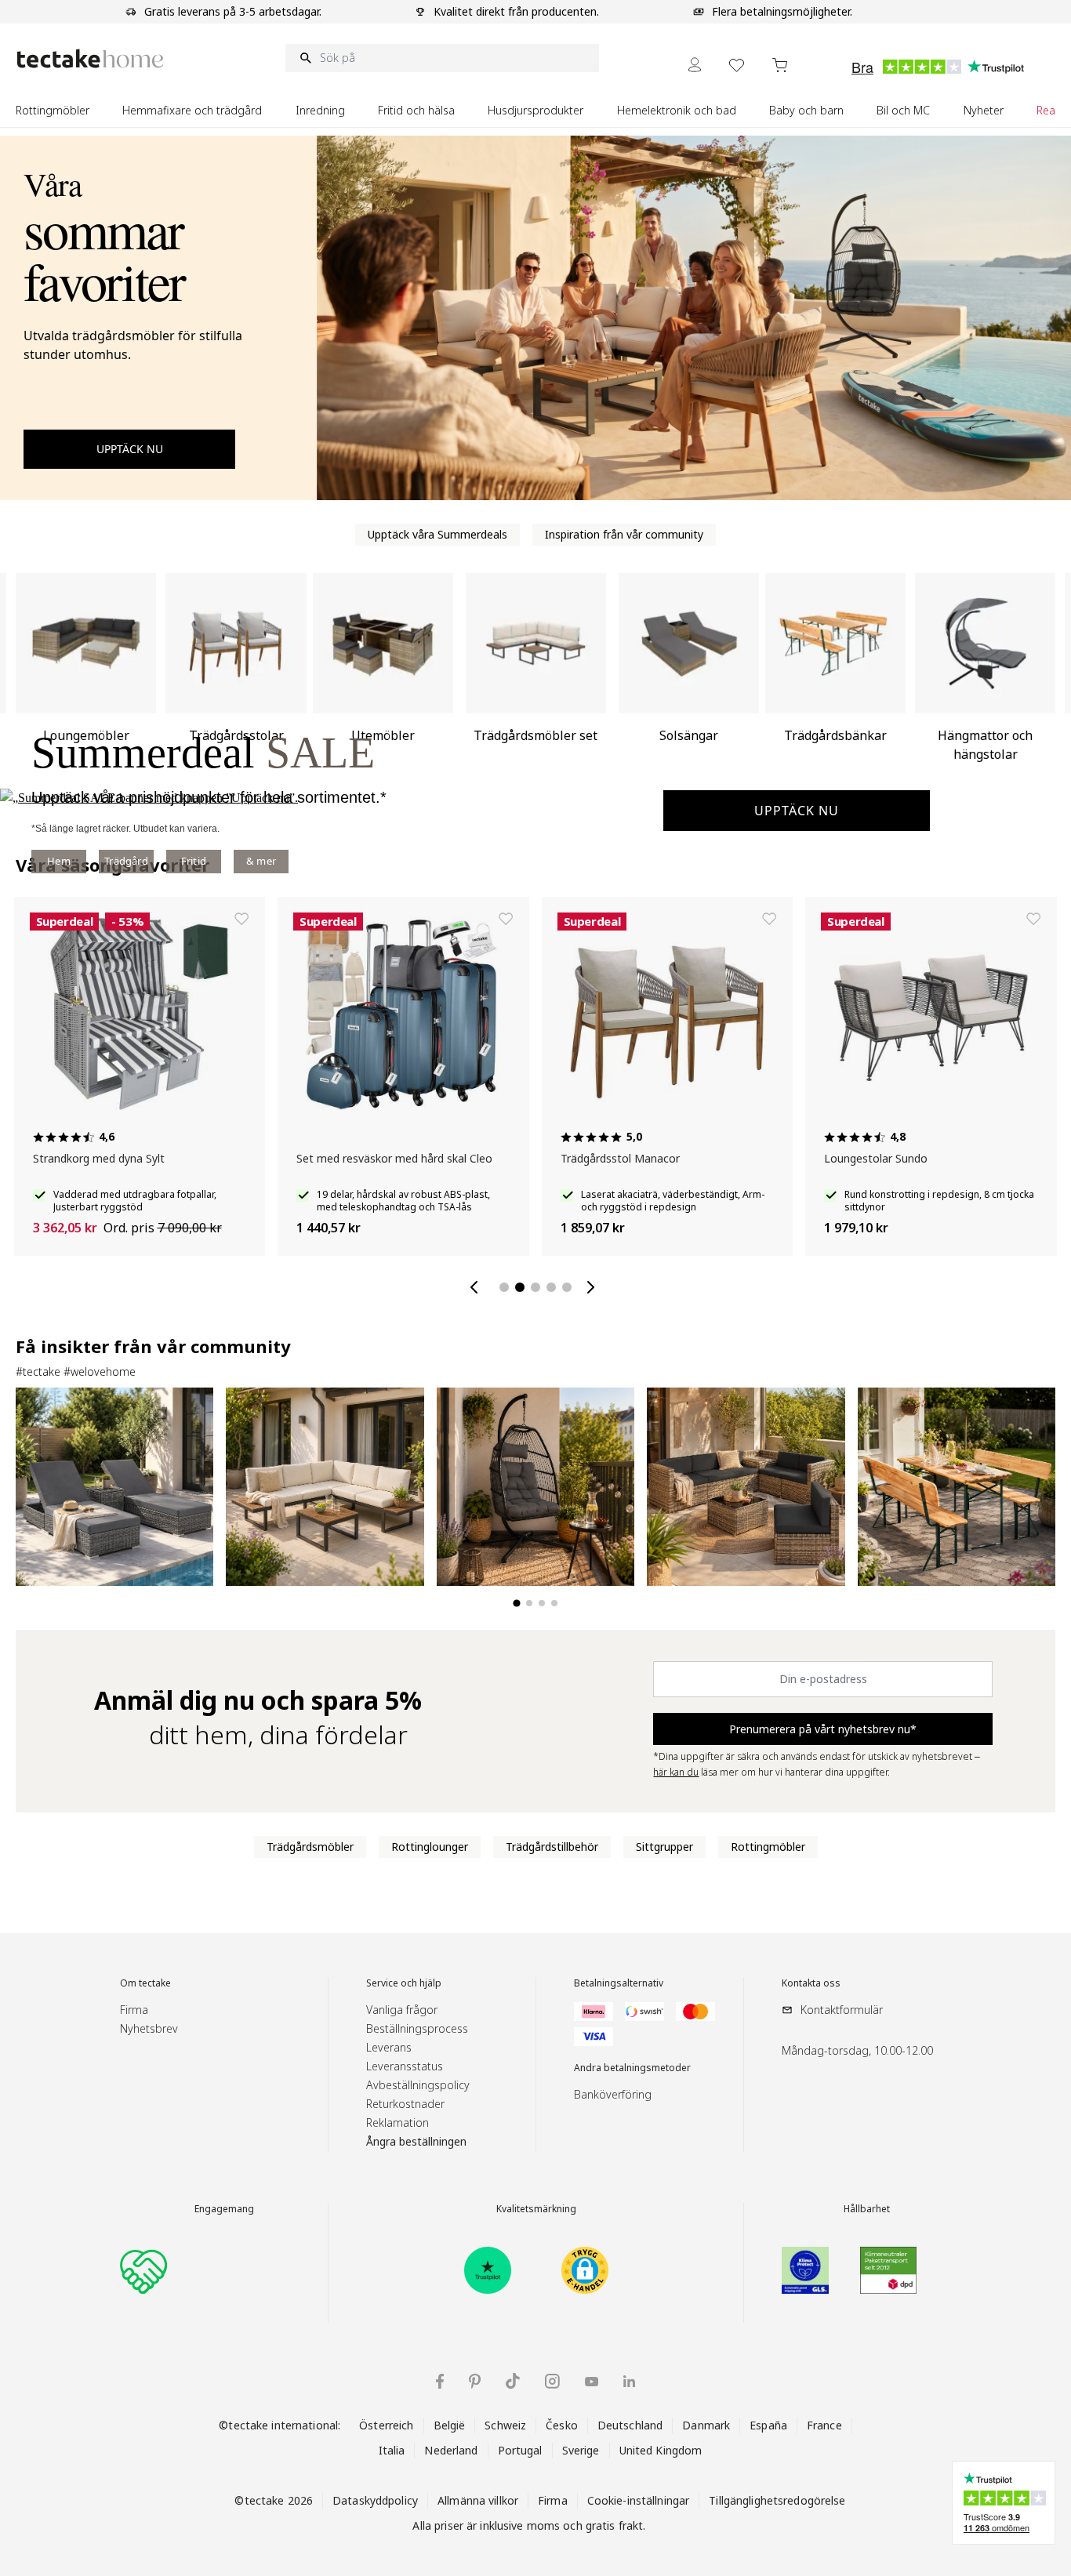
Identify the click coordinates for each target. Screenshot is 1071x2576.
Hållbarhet (867, 2209)
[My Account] (695, 65)
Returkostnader (405, 2104)
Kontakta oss (811, 1983)
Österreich (386, 2425)
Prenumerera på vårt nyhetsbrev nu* (823, 1729)
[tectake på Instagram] (552, 2381)
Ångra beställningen (416, 2141)
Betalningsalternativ (619, 1983)
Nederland (451, 2450)
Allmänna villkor (478, 2500)
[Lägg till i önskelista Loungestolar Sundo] (1033, 919)
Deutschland (630, 2425)
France (824, 2425)
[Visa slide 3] (542, 1603)
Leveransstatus (405, 2066)
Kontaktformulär (842, 2010)
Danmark (706, 2425)
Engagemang (224, 2209)
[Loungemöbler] (86, 674)
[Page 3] (535, 1287)
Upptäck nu (797, 811)
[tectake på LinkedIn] (629, 2381)
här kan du (676, 1772)
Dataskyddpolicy (375, 2500)
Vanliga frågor (402, 2010)
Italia (392, 2450)
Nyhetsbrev (149, 2028)
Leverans (389, 2047)
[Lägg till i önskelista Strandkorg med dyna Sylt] (241, 919)
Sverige (581, 2450)
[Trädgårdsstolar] (236, 674)
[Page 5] (567, 1287)
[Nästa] (594, 1287)
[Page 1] (504, 1287)
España (768, 2425)
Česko (562, 2425)
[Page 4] (551, 1287)
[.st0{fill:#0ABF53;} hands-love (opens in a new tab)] (143, 2270)
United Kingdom (661, 2450)
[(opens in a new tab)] (488, 2270)
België (450, 2425)
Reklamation (398, 2122)
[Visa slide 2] (529, 1603)
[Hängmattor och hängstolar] (985, 674)
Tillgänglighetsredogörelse (777, 2500)
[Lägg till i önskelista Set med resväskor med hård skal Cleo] (506, 919)
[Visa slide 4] (554, 1603)
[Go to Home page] (90, 58)
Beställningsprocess (417, 2028)
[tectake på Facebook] (440, 2381)
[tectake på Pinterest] (475, 2382)
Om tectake (145, 1983)
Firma (134, 2010)
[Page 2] (520, 1287)
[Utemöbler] (383, 674)
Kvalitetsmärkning (536, 2209)
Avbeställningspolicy (418, 2085)
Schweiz (505, 2425)
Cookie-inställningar (639, 2500)
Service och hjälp (404, 1983)
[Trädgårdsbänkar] (835, 674)
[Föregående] (477, 1287)
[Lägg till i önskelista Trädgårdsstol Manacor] (769, 919)
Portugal (520, 2450)
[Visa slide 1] (516, 1603)
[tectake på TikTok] (513, 2381)
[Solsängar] (689, 674)
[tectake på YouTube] (592, 2382)
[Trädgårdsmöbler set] (536, 674)
